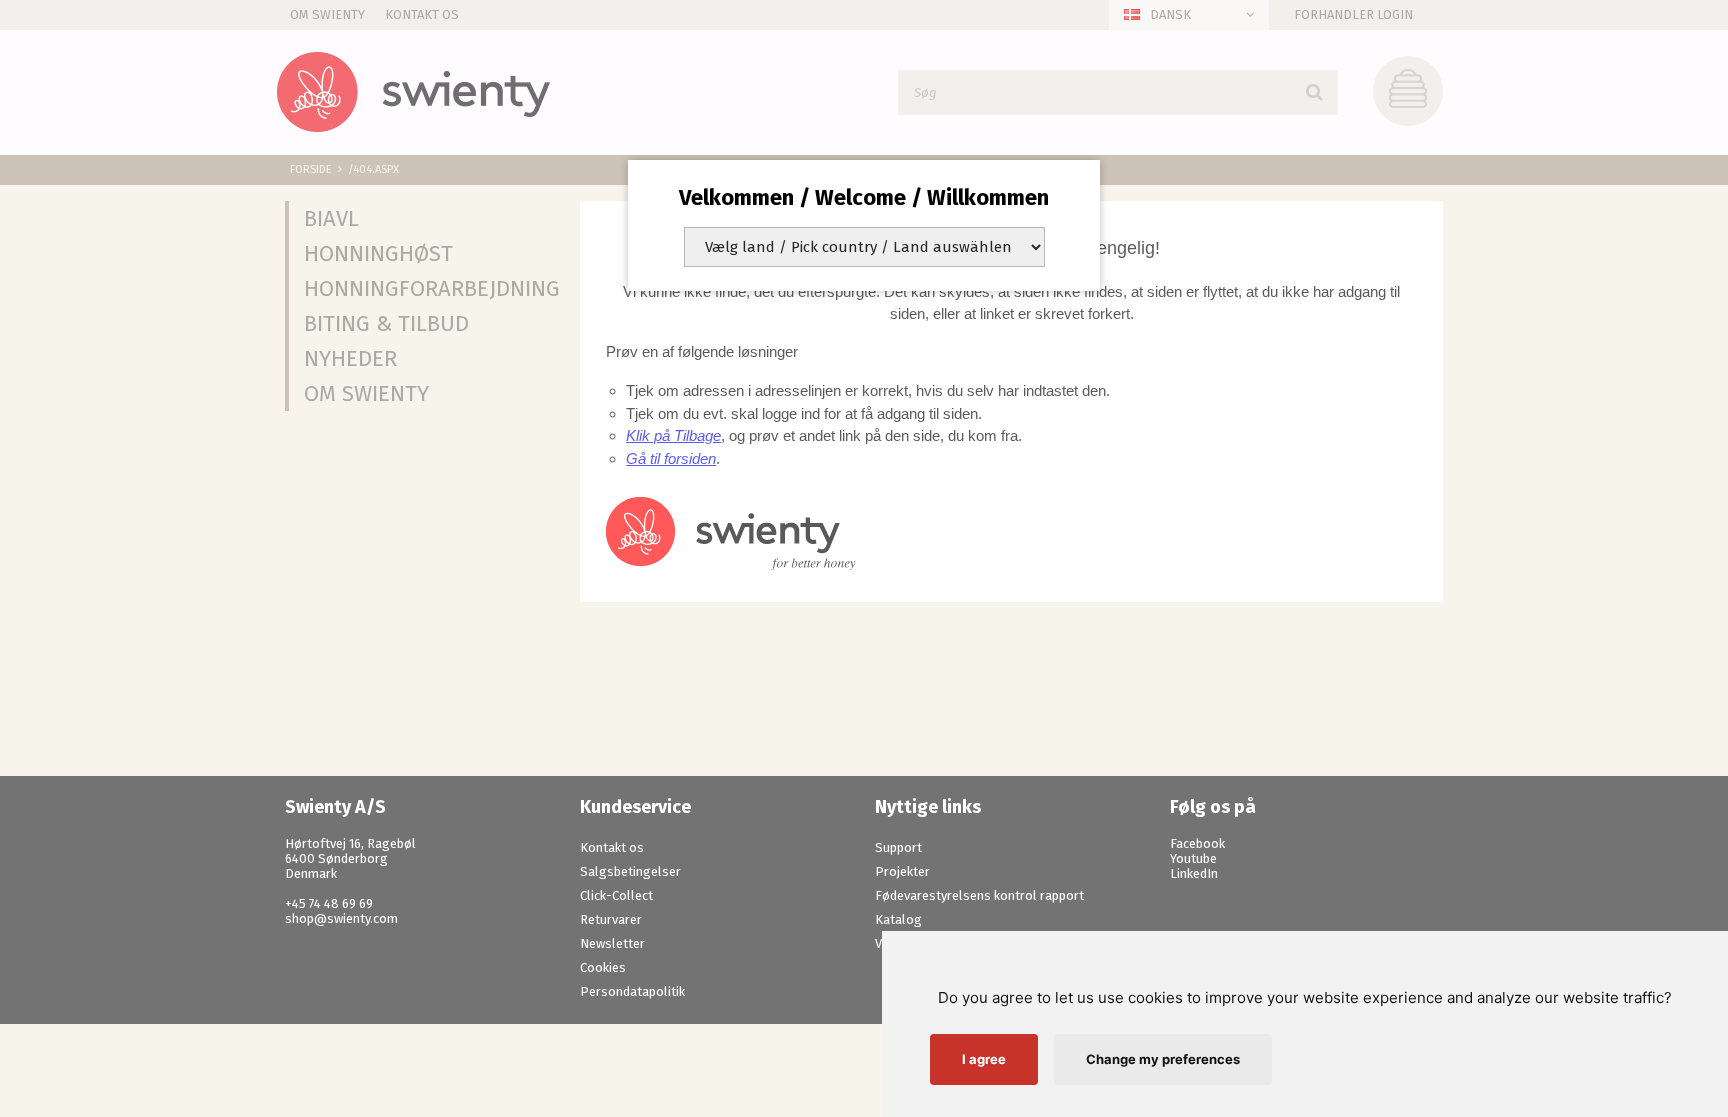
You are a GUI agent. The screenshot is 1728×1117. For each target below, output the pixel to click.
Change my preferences (1163, 1059)
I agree (984, 1059)
